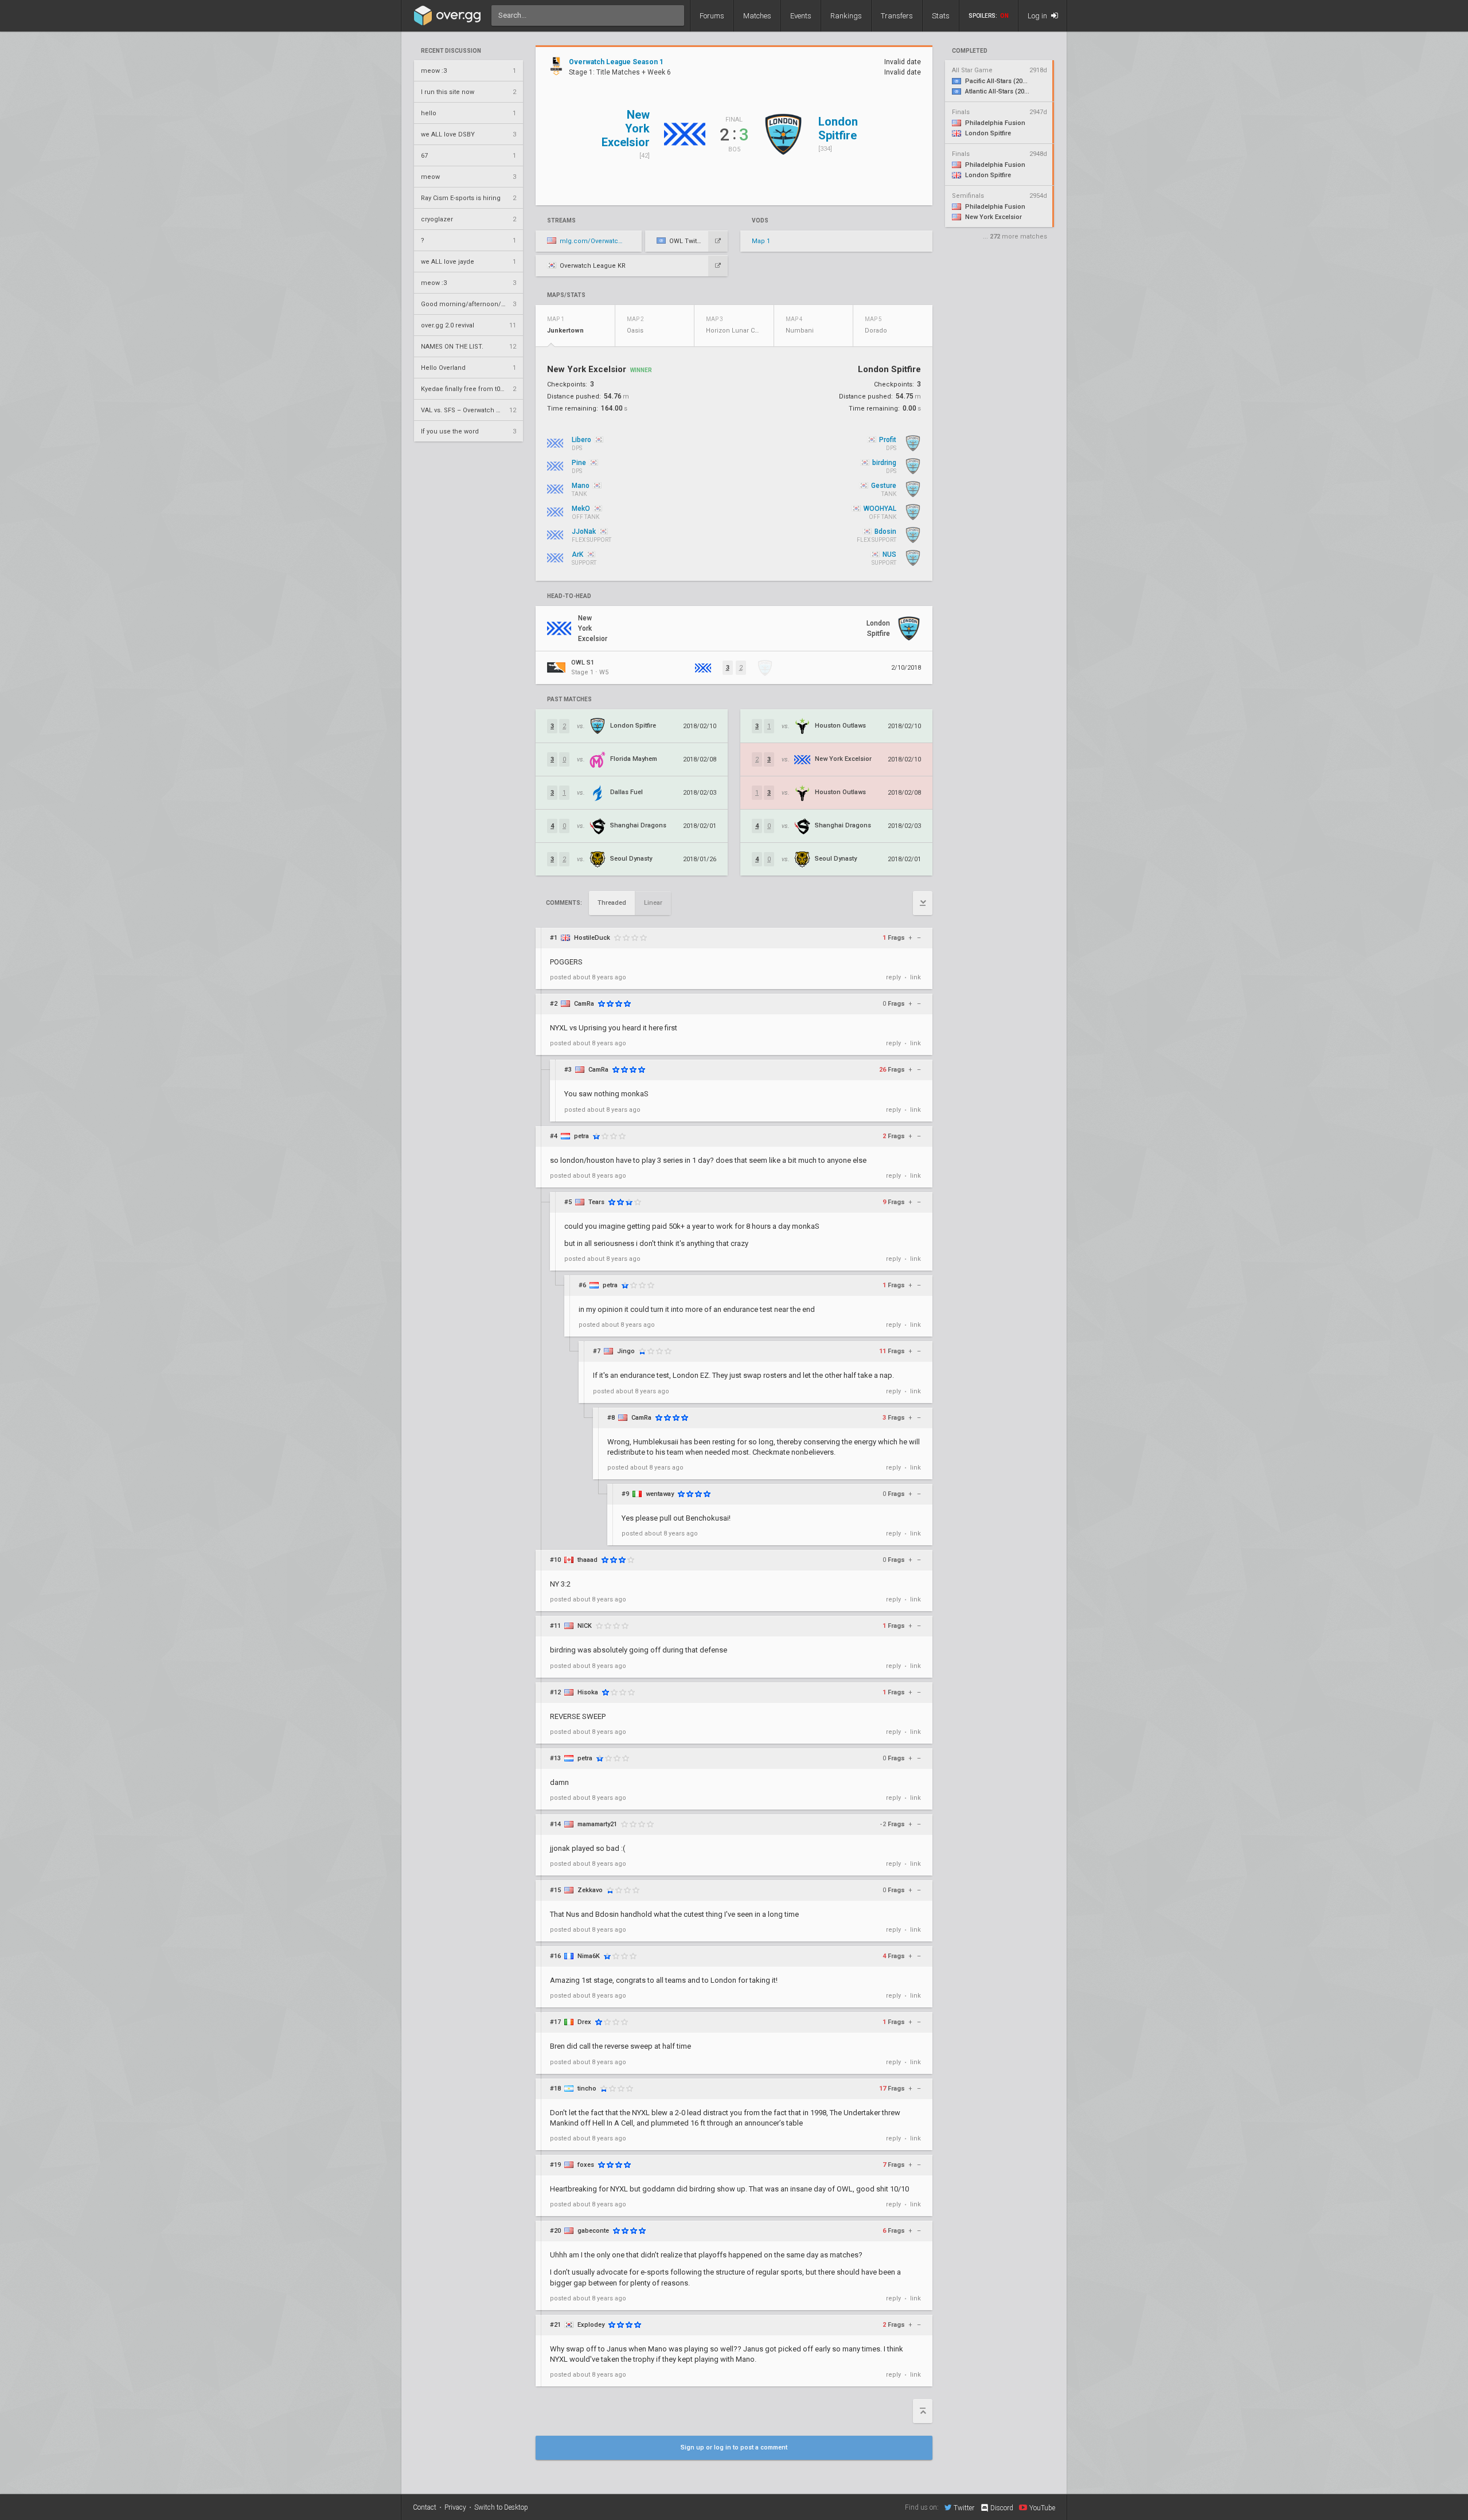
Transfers (897, 16)
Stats (941, 16)
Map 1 (761, 241)
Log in (1038, 16)
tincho (587, 2089)
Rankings (846, 16)
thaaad (587, 1560)
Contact (425, 2507)
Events (801, 16)
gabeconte (593, 2231)
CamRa (584, 1004)
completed (970, 51)
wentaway (660, 1494)
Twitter (964, 2508)
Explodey (591, 2325)
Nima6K (589, 1956)
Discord (1002, 2508)
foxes (586, 2165)
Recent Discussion (451, 51)
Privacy (455, 2507)
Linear (653, 903)
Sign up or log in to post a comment (734, 2447)
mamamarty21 (597, 1824)
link (915, 977)
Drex (584, 2022)
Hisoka (588, 1692)
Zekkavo (590, 1890)
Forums (712, 16)
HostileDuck (592, 938)
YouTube (1042, 2508)
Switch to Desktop (501, 2507)
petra (581, 1136)
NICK (585, 1626)
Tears (596, 1202)
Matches (757, 16)
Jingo (626, 1351)
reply (893, 977)
